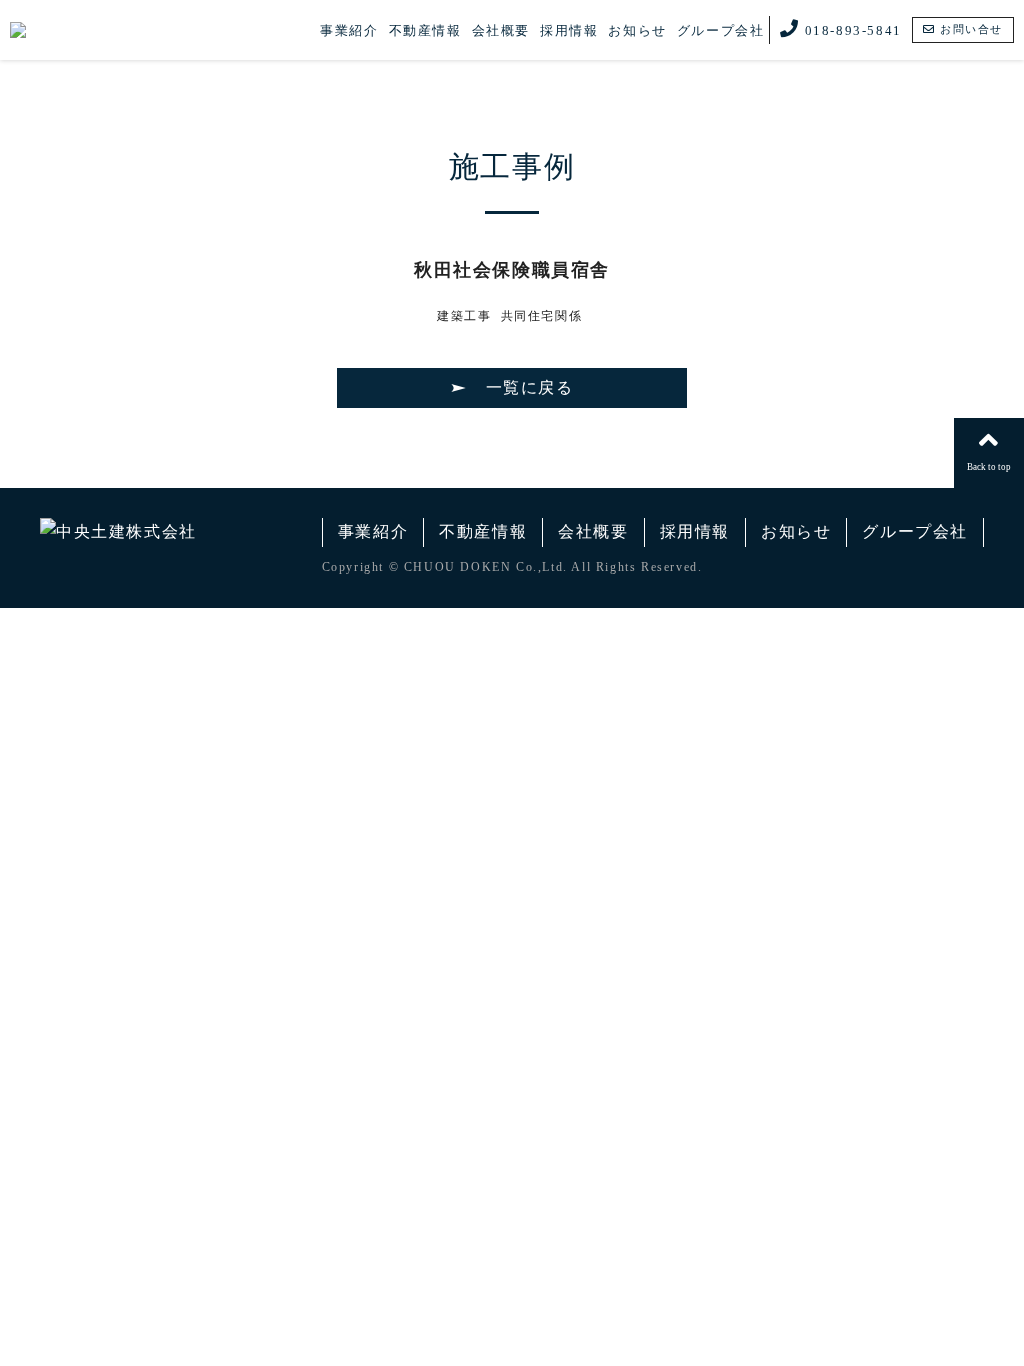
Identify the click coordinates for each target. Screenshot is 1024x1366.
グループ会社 (721, 30)
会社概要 (501, 30)
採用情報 (569, 30)
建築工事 (464, 316)
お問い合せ (969, 29)
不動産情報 (425, 30)
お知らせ (637, 30)
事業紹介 (349, 30)
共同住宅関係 (542, 316)
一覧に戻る (530, 387)
